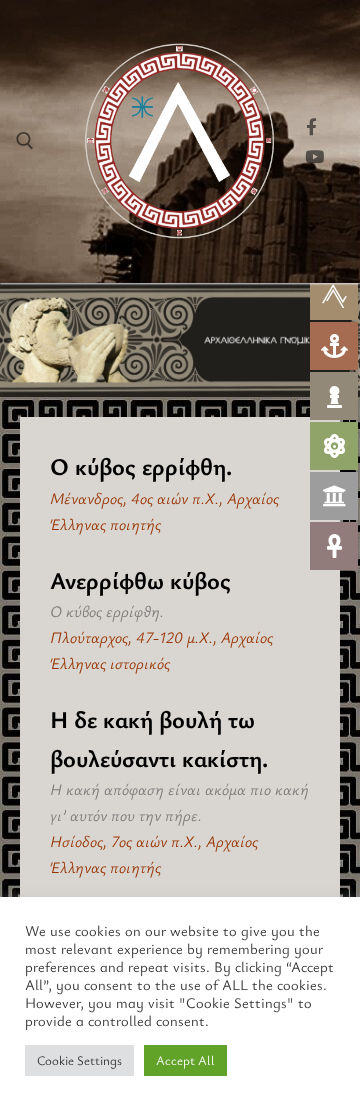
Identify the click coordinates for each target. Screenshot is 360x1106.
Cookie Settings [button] (79, 1060)
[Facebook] (311, 126)
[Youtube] (314, 156)
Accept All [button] (185, 1060)
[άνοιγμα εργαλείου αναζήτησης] (25, 141)
